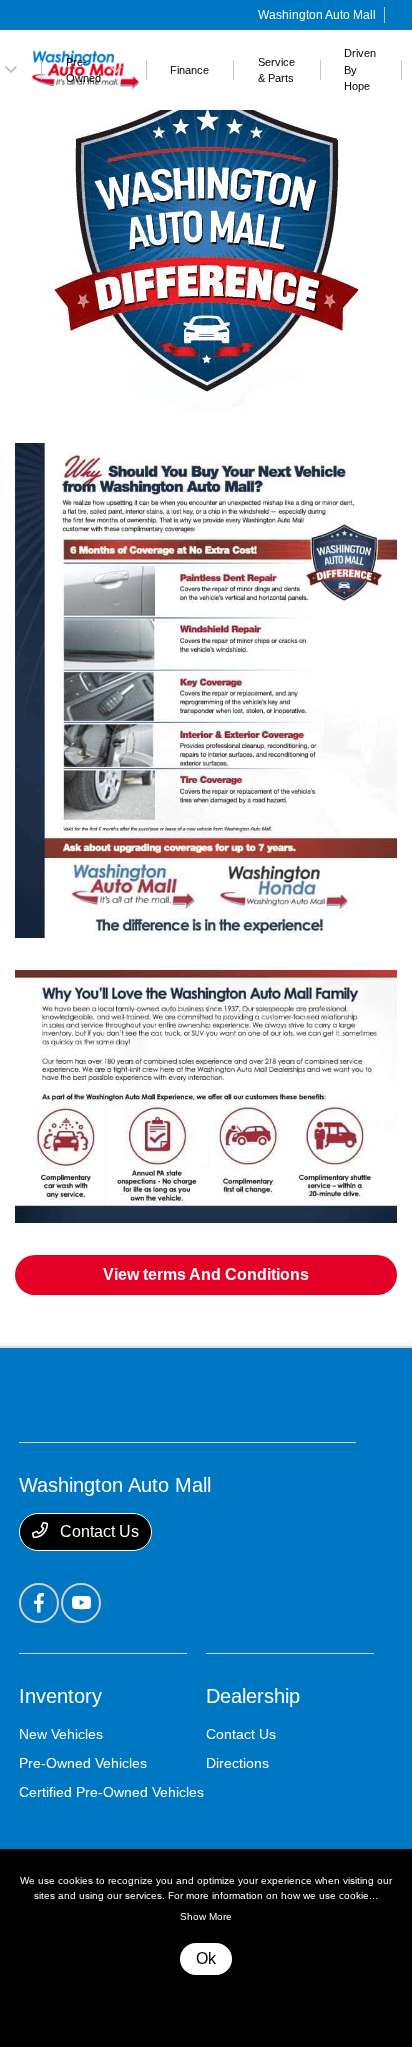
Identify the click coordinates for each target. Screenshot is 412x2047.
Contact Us (97, 1531)
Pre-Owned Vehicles (83, 1763)
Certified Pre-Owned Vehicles (111, 1792)
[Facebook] (39, 1603)
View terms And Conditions (206, 1274)
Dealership (253, 1696)
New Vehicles (61, 1734)
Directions (237, 1763)
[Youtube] (81, 1603)
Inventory (60, 1696)
